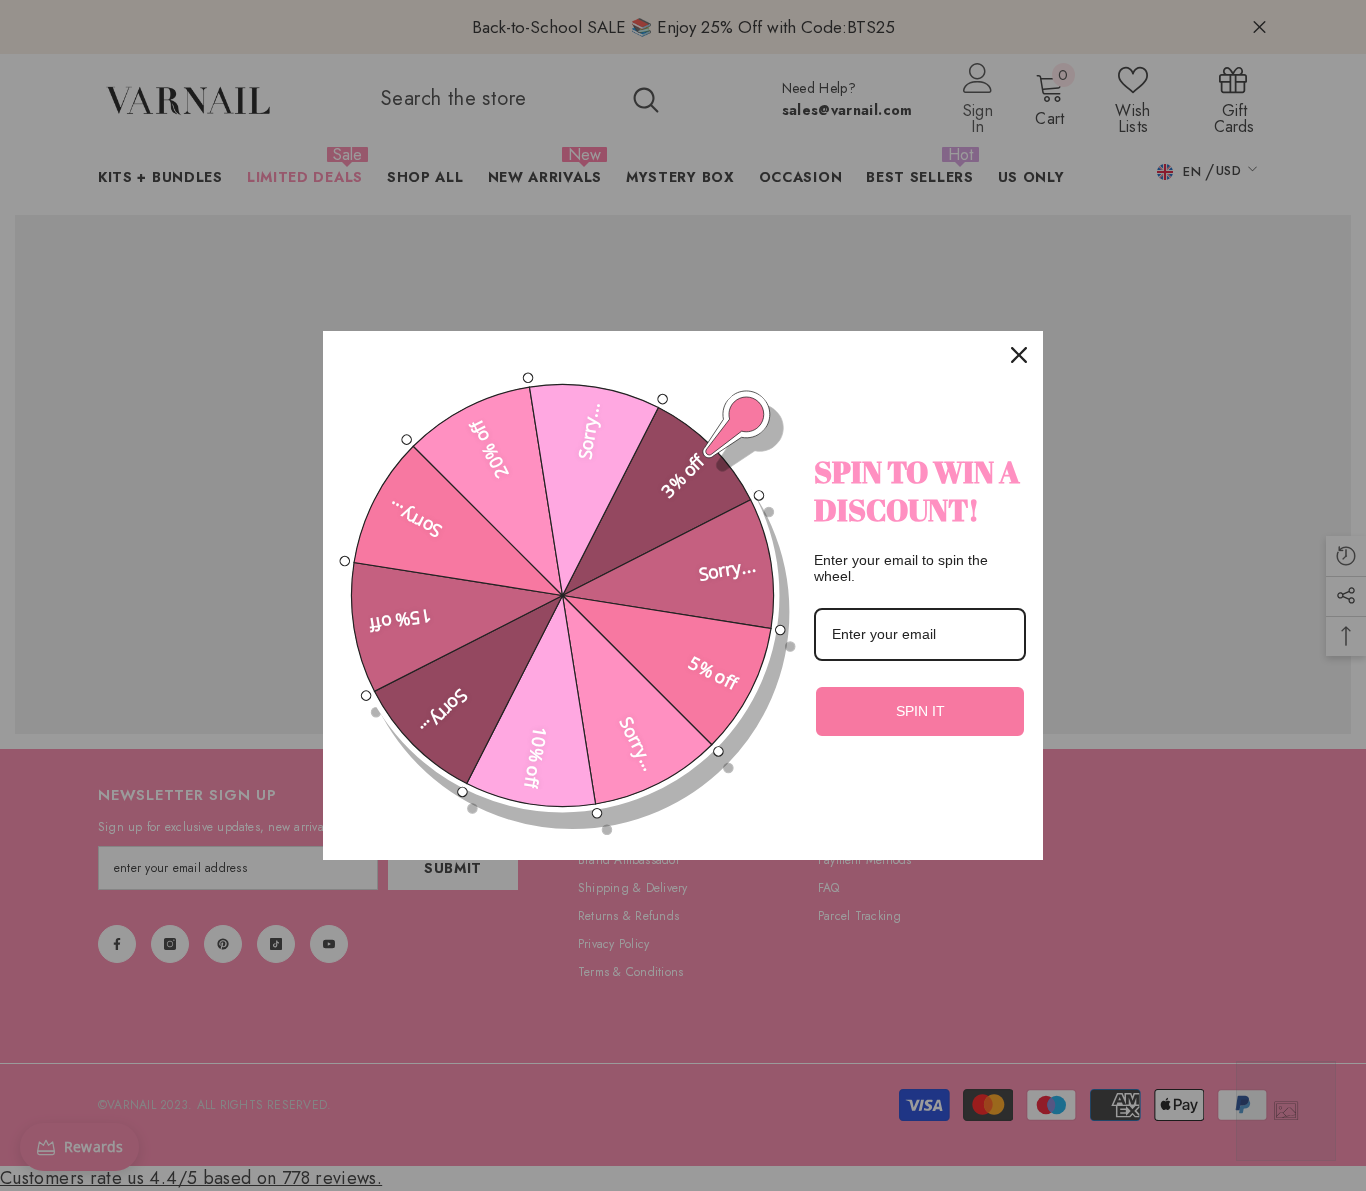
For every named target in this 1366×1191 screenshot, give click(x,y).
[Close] (1019, 355)
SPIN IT (920, 711)
